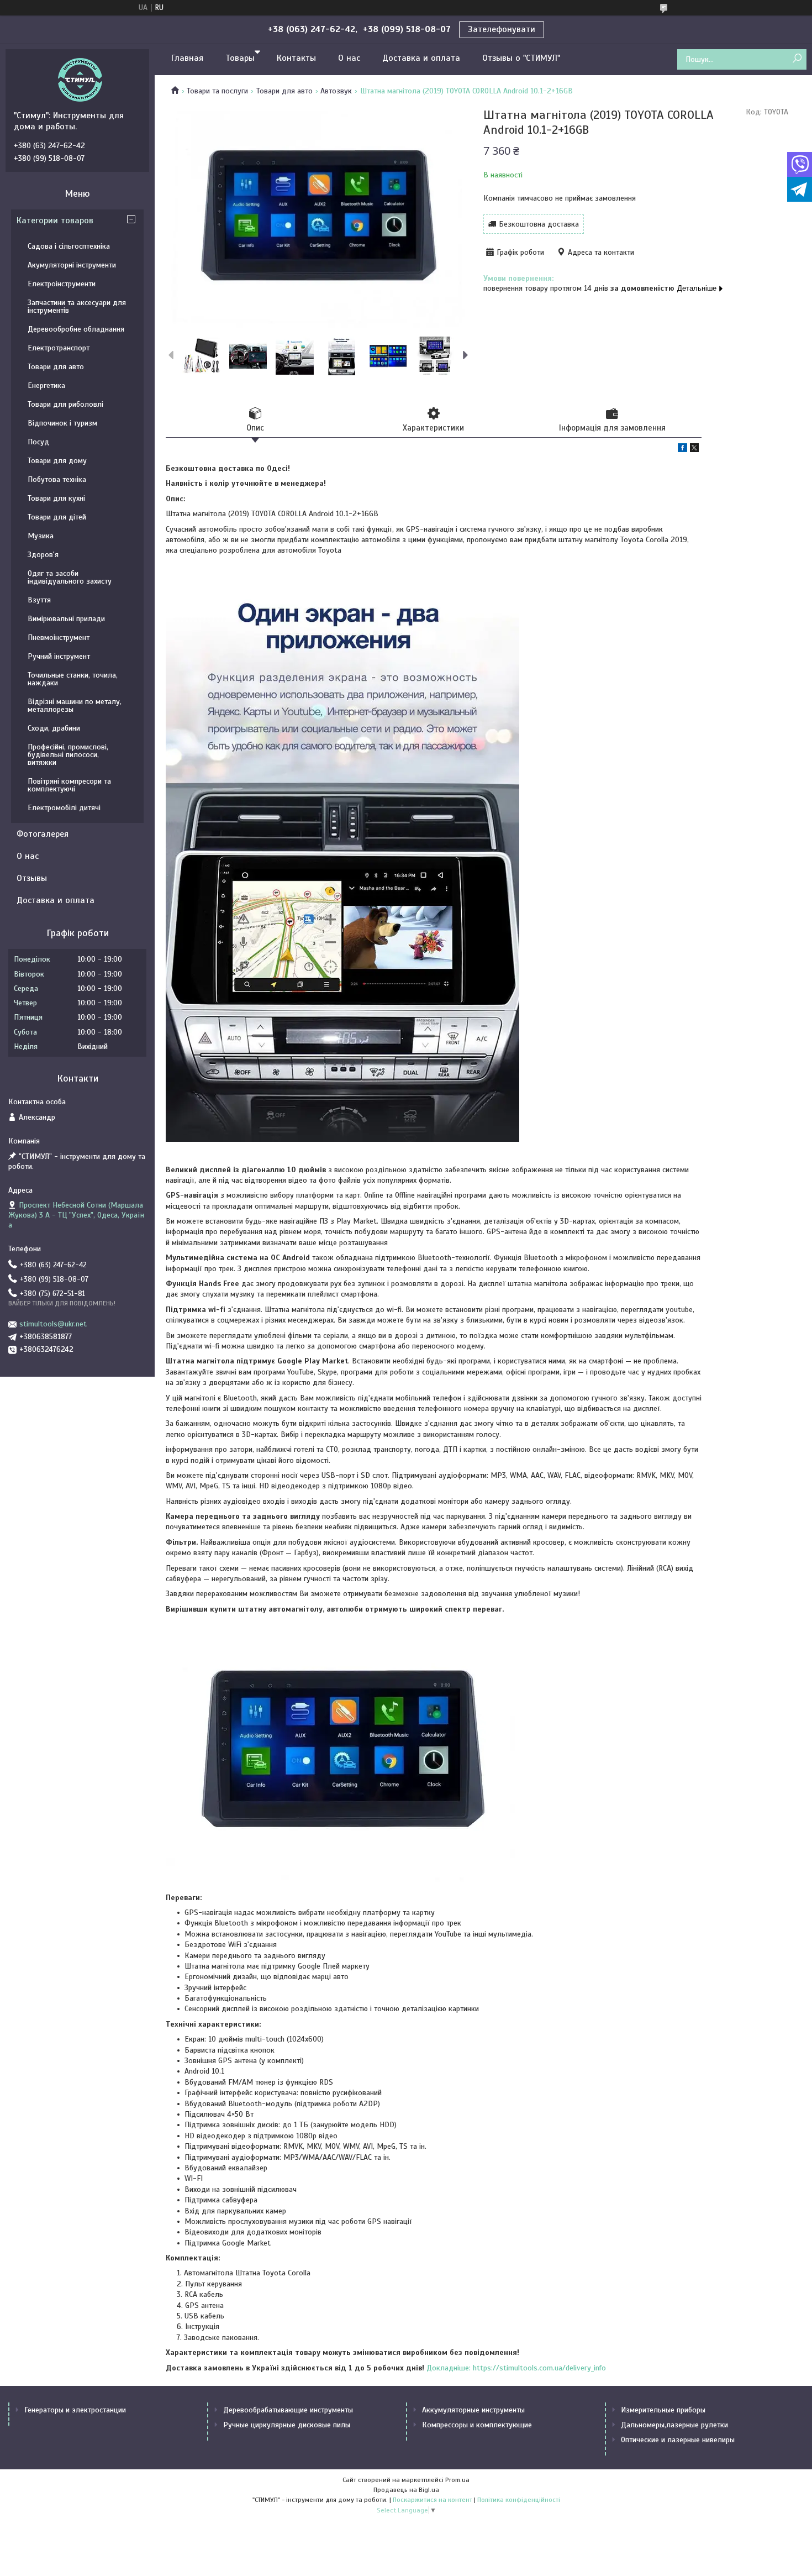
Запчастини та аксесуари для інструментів (77, 306)
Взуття (39, 600)
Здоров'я (43, 555)
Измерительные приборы (663, 2410)
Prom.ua (457, 2480)
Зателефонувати (502, 29)
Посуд (38, 442)
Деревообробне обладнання (76, 329)
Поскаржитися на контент (433, 2500)
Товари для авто (284, 91)
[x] (694, 450)
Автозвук (336, 91)
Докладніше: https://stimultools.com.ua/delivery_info (516, 2368)
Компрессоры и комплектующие (477, 2425)
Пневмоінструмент (59, 638)
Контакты (296, 58)
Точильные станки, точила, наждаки (73, 679)
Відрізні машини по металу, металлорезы (75, 705)
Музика (41, 536)
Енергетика (46, 385)
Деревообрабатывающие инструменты (288, 2410)
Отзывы (32, 878)
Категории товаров (55, 221)
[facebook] (682, 450)
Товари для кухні (56, 498)
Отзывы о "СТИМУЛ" (521, 58)
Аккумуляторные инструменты (473, 2410)
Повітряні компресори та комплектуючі (69, 785)
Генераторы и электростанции (75, 2410)
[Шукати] (797, 59)
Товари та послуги (217, 91)
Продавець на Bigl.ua (406, 2490)
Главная (187, 58)
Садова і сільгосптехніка (69, 246)
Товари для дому (57, 461)
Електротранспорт (59, 348)
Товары (240, 58)
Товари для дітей (57, 517)
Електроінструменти (62, 284)
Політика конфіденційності (519, 2500)
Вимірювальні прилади (66, 619)
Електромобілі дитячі (64, 808)
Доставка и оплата (421, 58)
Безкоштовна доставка (539, 224)
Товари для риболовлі (65, 404)
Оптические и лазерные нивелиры (678, 2440)
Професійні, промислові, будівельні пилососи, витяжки (68, 755)
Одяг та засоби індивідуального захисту (70, 577)
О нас (349, 58)
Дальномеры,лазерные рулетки (674, 2425)
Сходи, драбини (54, 728)
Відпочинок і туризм (62, 423)
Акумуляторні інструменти (72, 265)
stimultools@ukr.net (53, 1324)
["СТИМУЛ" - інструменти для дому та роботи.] (80, 80)
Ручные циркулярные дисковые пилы (287, 2425)
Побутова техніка (57, 479)
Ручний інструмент (59, 656)
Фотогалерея (43, 834)
